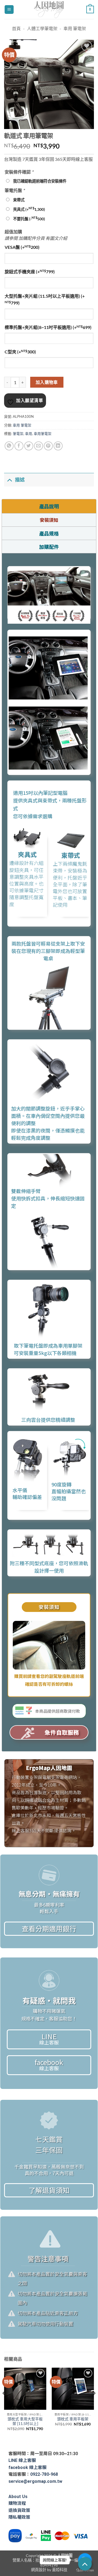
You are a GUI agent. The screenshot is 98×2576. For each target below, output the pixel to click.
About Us (18, 2497)
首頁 (16, 28)
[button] (9, 10)
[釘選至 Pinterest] (48, 446)
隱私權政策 (19, 2517)
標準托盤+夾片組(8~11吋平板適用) (48, 327)
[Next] (94, 2404)
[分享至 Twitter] (29, 446)
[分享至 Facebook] (19, 446)
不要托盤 (29, 219)
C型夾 (20, 352)
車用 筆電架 (75, 28)
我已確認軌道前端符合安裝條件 (40, 181)
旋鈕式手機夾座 (30, 271)
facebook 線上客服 (27, 2467)
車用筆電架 (43, 434)
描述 (20, 480)
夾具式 (29, 209)
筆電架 (18, 434)
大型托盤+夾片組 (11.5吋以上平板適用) (45, 299)
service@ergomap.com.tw (35, 2481)
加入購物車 (47, 382)
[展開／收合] (9, 480)
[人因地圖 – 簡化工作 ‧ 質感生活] (49, 10)
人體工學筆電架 (42, 28)
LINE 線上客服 (22, 2460)
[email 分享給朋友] (39, 446)
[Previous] (4, 2404)
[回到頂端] (85, 2564)
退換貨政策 (19, 2510)
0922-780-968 (44, 2474)
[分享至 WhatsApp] (9, 446)
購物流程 (17, 2503)
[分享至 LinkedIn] (58, 446)
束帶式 (19, 200)
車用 (29, 434)
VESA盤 (22, 247)
